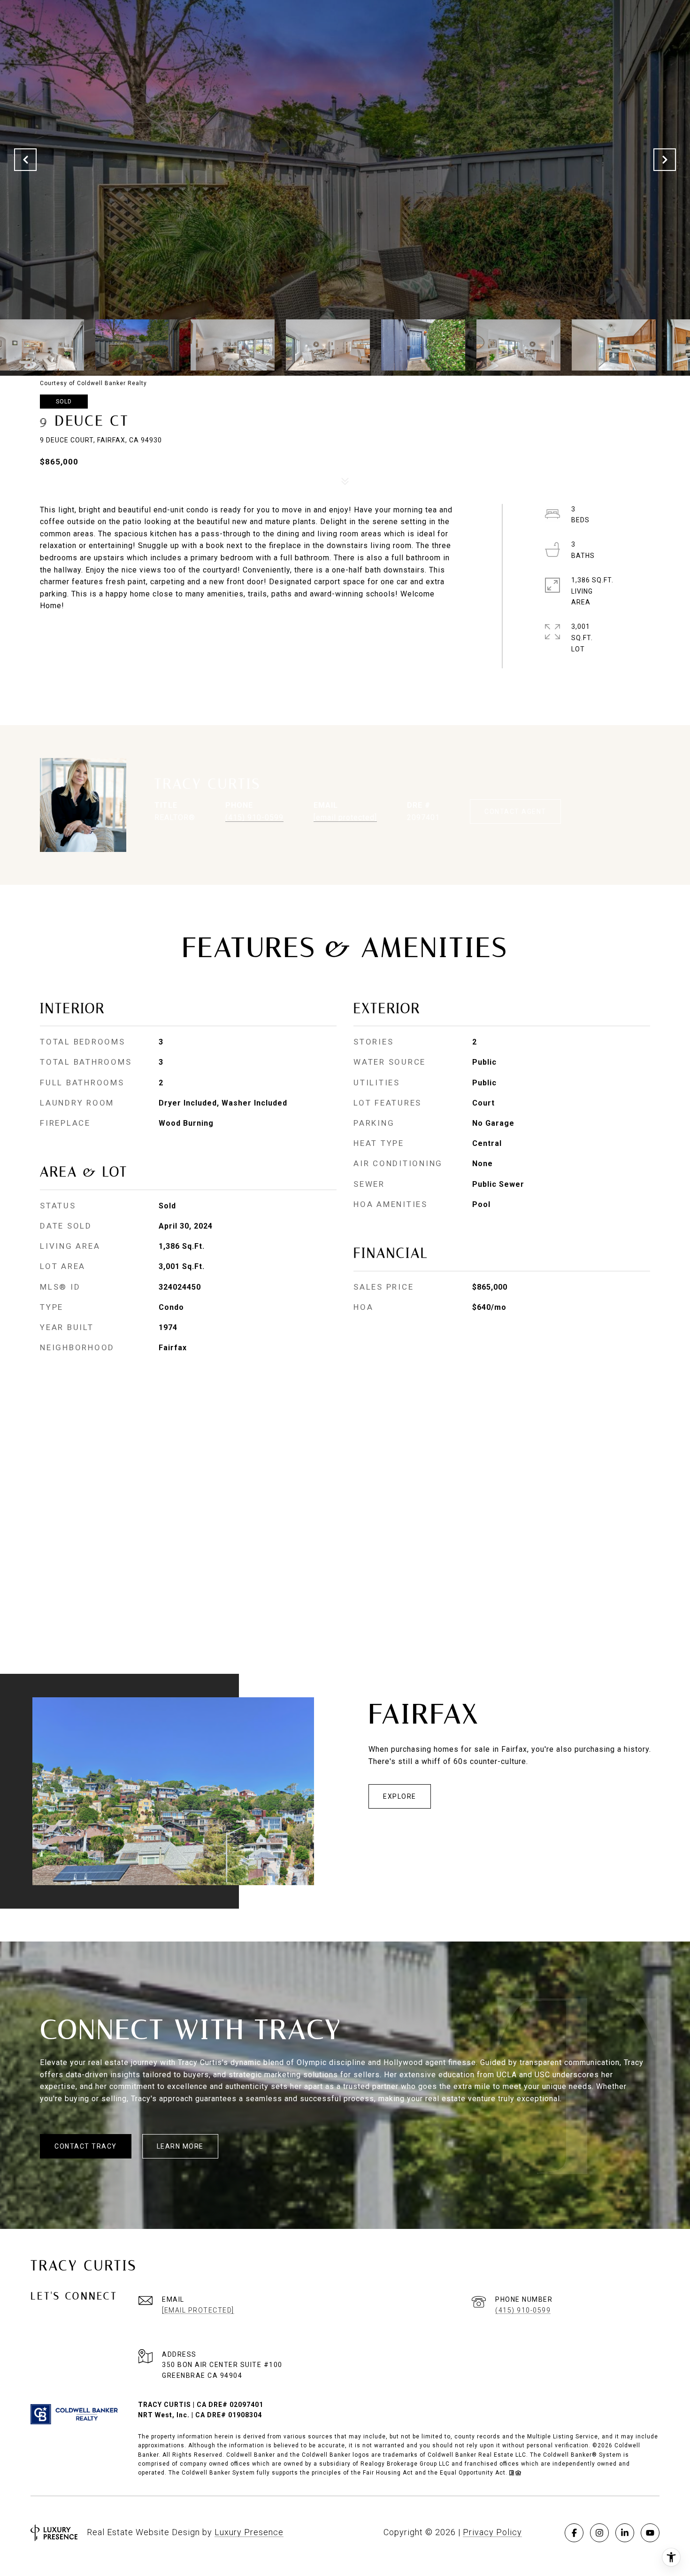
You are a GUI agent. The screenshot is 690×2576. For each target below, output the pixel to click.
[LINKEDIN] (625, 2533)
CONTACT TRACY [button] (86, 2146)
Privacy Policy (492, 2532)
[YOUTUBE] (650, 2533)
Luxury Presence (249, 2532)
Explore (400, 1796)
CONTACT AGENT (515, 812)
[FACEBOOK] (574, 2533)
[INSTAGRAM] (599, 2533)
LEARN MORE (180, 2146)
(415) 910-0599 (254, 817)
